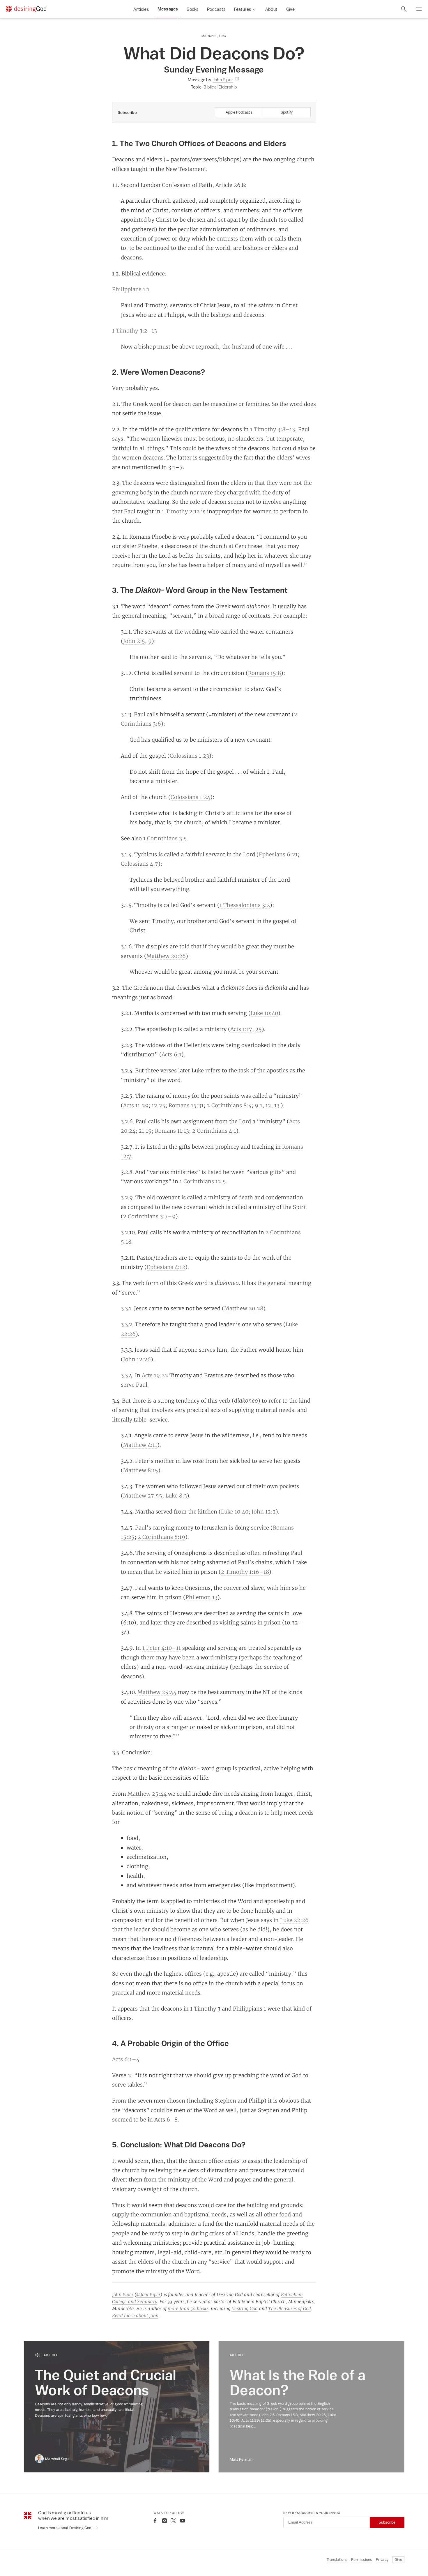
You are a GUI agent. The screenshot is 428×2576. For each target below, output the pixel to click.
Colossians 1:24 (190, 797)
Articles (141, 9)
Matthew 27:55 (143, 1495)
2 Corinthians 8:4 (229, 1105)
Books (192, 9)
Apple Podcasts (239, 112)
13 (277, 1105)
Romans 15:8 (265, 673)
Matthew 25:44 (157, 1692)
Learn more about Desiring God (65, 2528)
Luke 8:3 (176, 1495)
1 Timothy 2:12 (181, 511)
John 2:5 (134, 641)
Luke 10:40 (264, 1013)
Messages (168, 9)
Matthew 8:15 (141, 1470)
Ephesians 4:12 (166, 1267)
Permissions (361, 2560)
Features (243, 9)
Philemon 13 (201, 1597)
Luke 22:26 (294, 1920)
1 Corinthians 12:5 (203, 1181)
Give (290, 9)
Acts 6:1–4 (126, 2059)
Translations (337, 2560)
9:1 (259, 1105)
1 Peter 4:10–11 (162, 1648)
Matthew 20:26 (166, 956)
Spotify (287, 112)
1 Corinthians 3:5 (165, 838)
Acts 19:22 (155, 1375)
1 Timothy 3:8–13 (273, 429)
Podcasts (216, 9)
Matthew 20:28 (244, 1308)
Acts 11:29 (136, 1105)
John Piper (123, 2295)
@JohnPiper (148, 2295)
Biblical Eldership (220, 87)
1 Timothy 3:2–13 (135, 330)
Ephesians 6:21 (278, 854)
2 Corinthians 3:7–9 (149, 1216)
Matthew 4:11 (140, 1445)
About (271, 9)
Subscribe (387, 2522)
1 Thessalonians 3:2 (245, 905)
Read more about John (135, 2316)
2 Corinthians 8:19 (161, 1537)
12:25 (159, 1105)
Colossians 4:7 (139, 864)
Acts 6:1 (171, 1054)
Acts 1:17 (241, 1029)
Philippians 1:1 (131, 289)
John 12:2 (264, 1511)
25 (259, 1029)
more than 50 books (188, 2309)
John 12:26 (137, 1359)
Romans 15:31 (186, 1105)
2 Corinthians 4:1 (214, 1131)
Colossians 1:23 (189, 756)
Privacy (382, 2560)
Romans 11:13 (172, 1131)
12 (268, 1105)
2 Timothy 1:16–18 (245, 1572)
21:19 (145, 1131)
